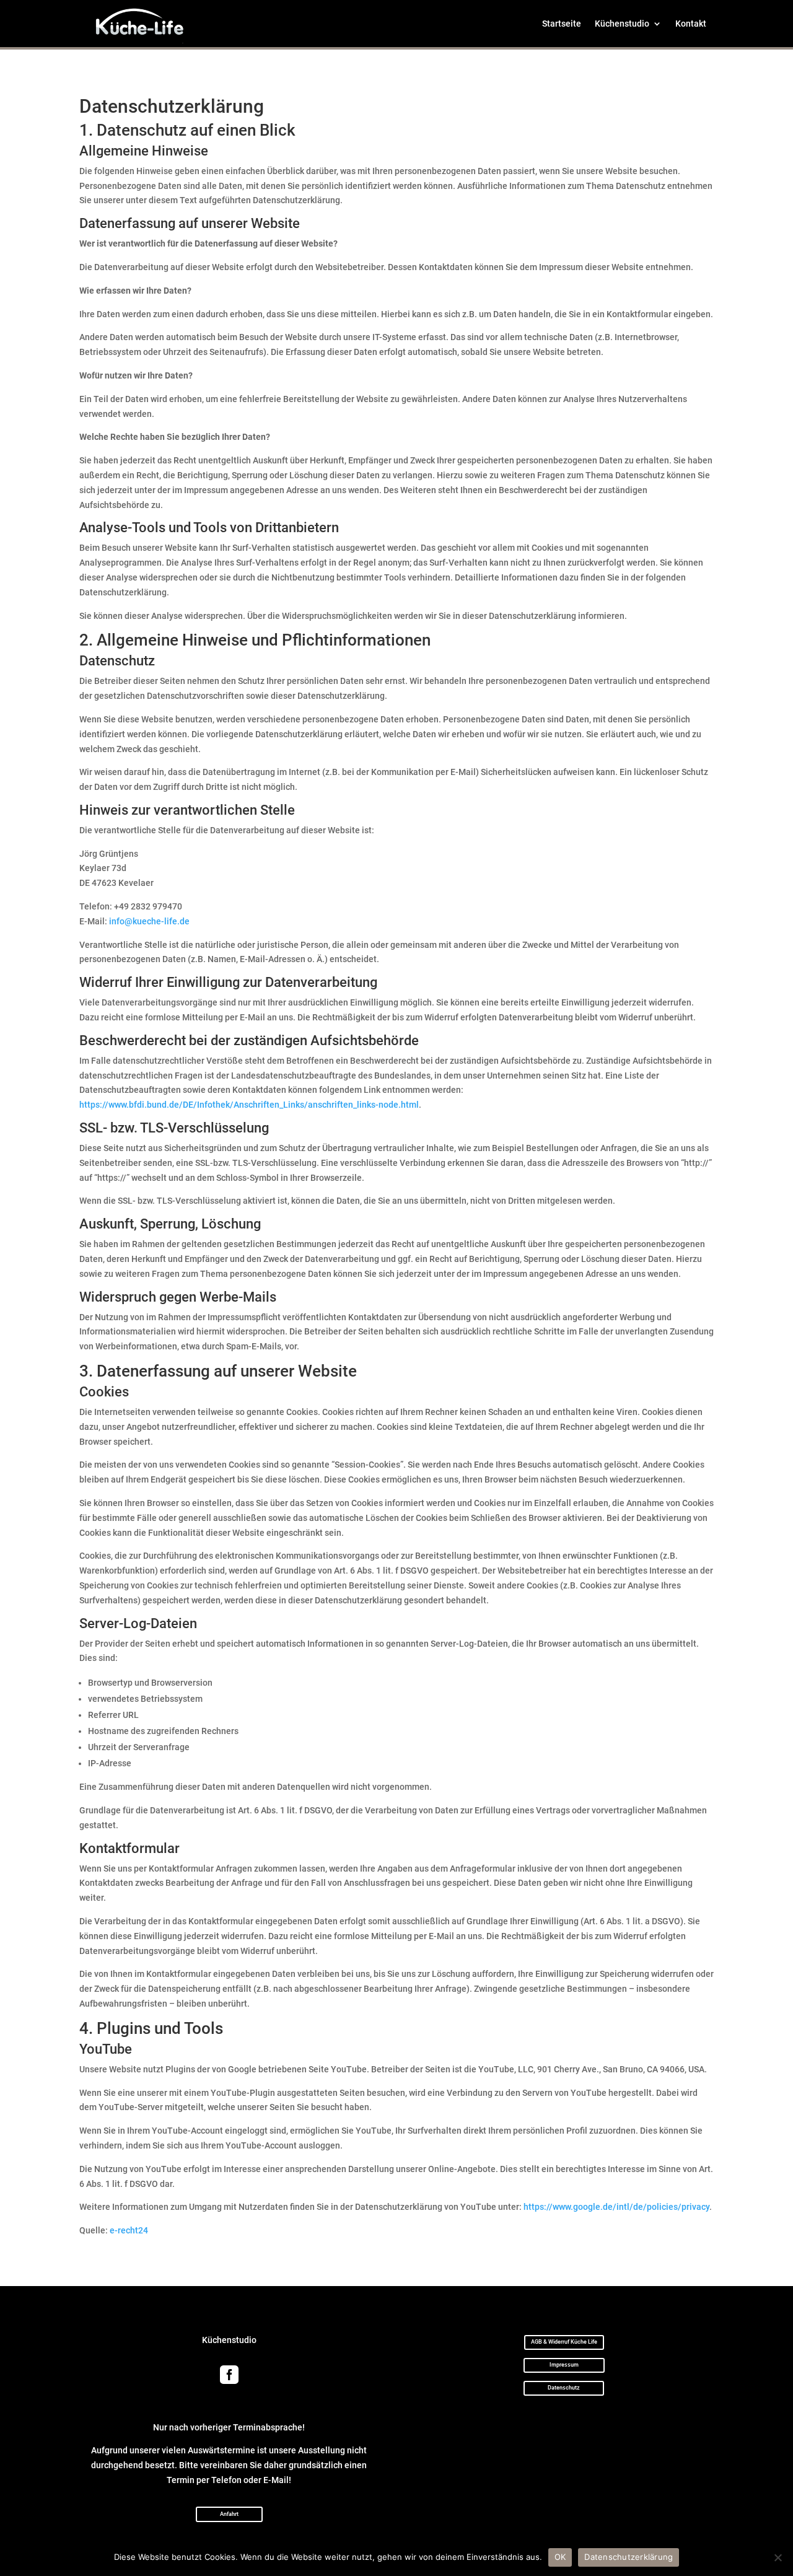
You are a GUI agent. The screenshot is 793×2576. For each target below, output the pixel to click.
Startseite (562, 24)
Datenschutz (564, 2388)
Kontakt (691, 24)
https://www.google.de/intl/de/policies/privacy (616, 2207)
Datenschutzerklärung (629, 2557)
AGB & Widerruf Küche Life (564, 2342)
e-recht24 (129, 2230)
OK (560, 2557)
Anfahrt (229, 2514)
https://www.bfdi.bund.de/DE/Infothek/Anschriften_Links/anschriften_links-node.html (249, 1105)
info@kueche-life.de (149, 921)
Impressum (564, 2365)
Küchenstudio (622, 24)
